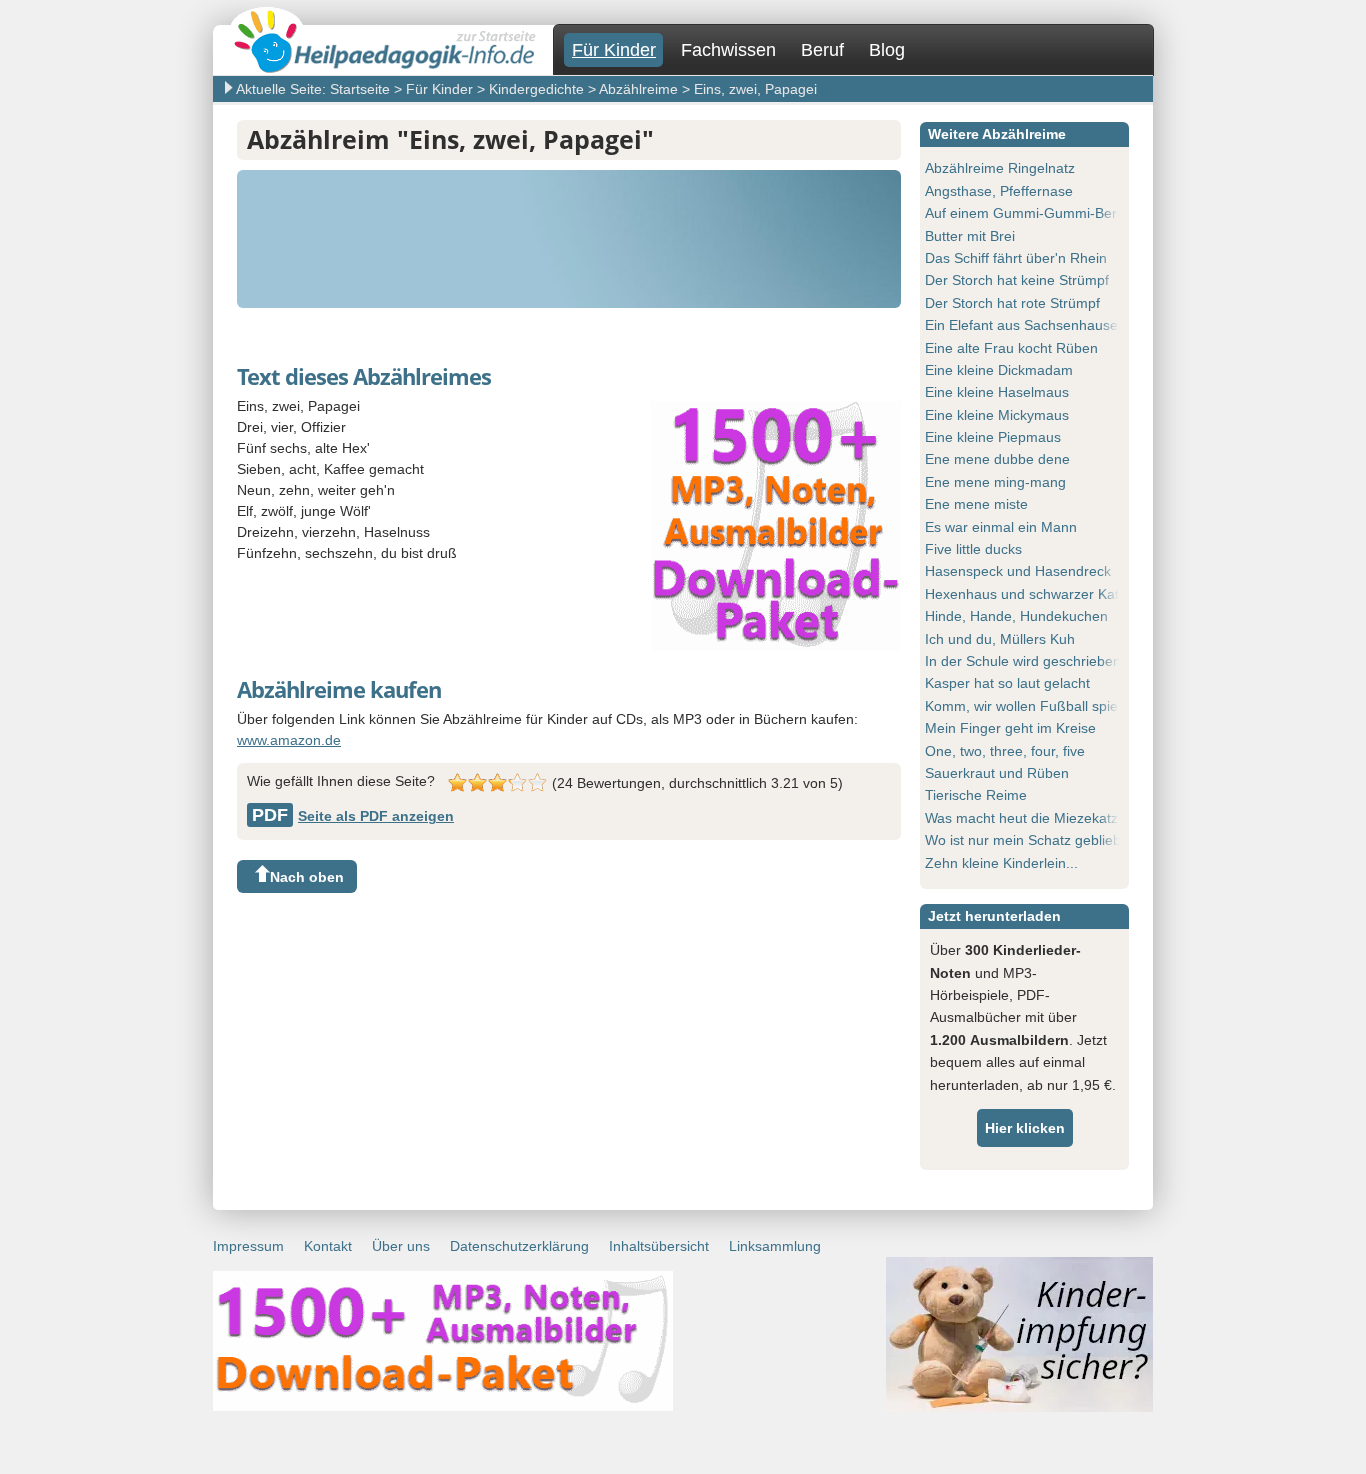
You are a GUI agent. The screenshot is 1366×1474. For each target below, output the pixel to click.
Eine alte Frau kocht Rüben (1011, 348)
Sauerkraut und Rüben (997, 773)
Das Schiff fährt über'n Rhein (1016, 258)
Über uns (401, 1246)
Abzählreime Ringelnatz (1000, 168)
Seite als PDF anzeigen (353, 816)
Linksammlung (775, 1246)
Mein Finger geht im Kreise (1010, 728)
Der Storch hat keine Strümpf (1017, 280)
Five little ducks (973, 549)
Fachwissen (728, 50)
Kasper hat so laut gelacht (1007, 683)
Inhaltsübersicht (659, 1246)
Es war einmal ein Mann (1001, 527)
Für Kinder (614, 50)
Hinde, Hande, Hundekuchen (1016, 616)
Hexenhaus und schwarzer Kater (1028, 594)
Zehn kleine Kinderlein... (1001, 863)
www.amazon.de (289, 740)
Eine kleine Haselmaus (997, 392)
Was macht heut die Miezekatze (1025, 818)
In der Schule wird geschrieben (1023, 661)
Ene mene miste (976, 504)
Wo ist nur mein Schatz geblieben (1031, 840)
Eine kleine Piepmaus (993, 437)
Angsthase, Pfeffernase (999, 191)
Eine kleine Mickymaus (997, 415)
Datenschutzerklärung (519, 1246)
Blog (887, 50)
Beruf (822, 50)
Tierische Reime (976, 795)
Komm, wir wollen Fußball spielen (1031, 706)
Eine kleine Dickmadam (999, 370)
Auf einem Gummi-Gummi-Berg (1025, 213)
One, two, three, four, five (1005, 751)
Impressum (248, 1246)
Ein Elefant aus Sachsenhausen (1025, 325)
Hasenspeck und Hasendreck (1018, 571)
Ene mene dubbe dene (997, 459)
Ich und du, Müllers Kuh (1000, 639)
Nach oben (307, 877)
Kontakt (328, 1246)
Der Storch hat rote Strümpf (1012, 303)
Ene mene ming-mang (995, 482)
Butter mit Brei (970, 236)
